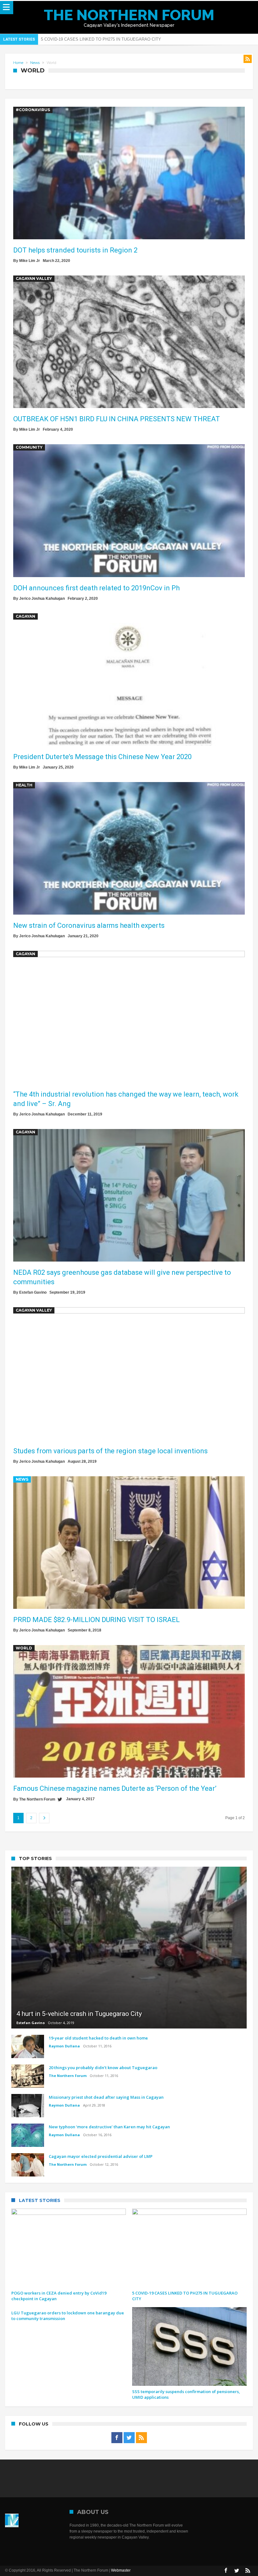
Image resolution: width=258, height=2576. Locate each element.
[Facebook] (117, 2438)
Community (29, 447)
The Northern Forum (37, 1799)
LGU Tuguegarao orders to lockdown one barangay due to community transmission (116, 39)
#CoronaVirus (33, 110)
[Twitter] (129, 2438)
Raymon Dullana (64, 2046)
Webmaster (121, 2570)
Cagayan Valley (34, 278)
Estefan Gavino (33, 1292)
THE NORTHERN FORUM (129, 15)
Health (24, 785)
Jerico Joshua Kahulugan (42, 599)
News (35, 63)
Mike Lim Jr (30, 261)
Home (18, 63)
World (24, 1648)
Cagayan (25, 616)
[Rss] (141, 2438)
